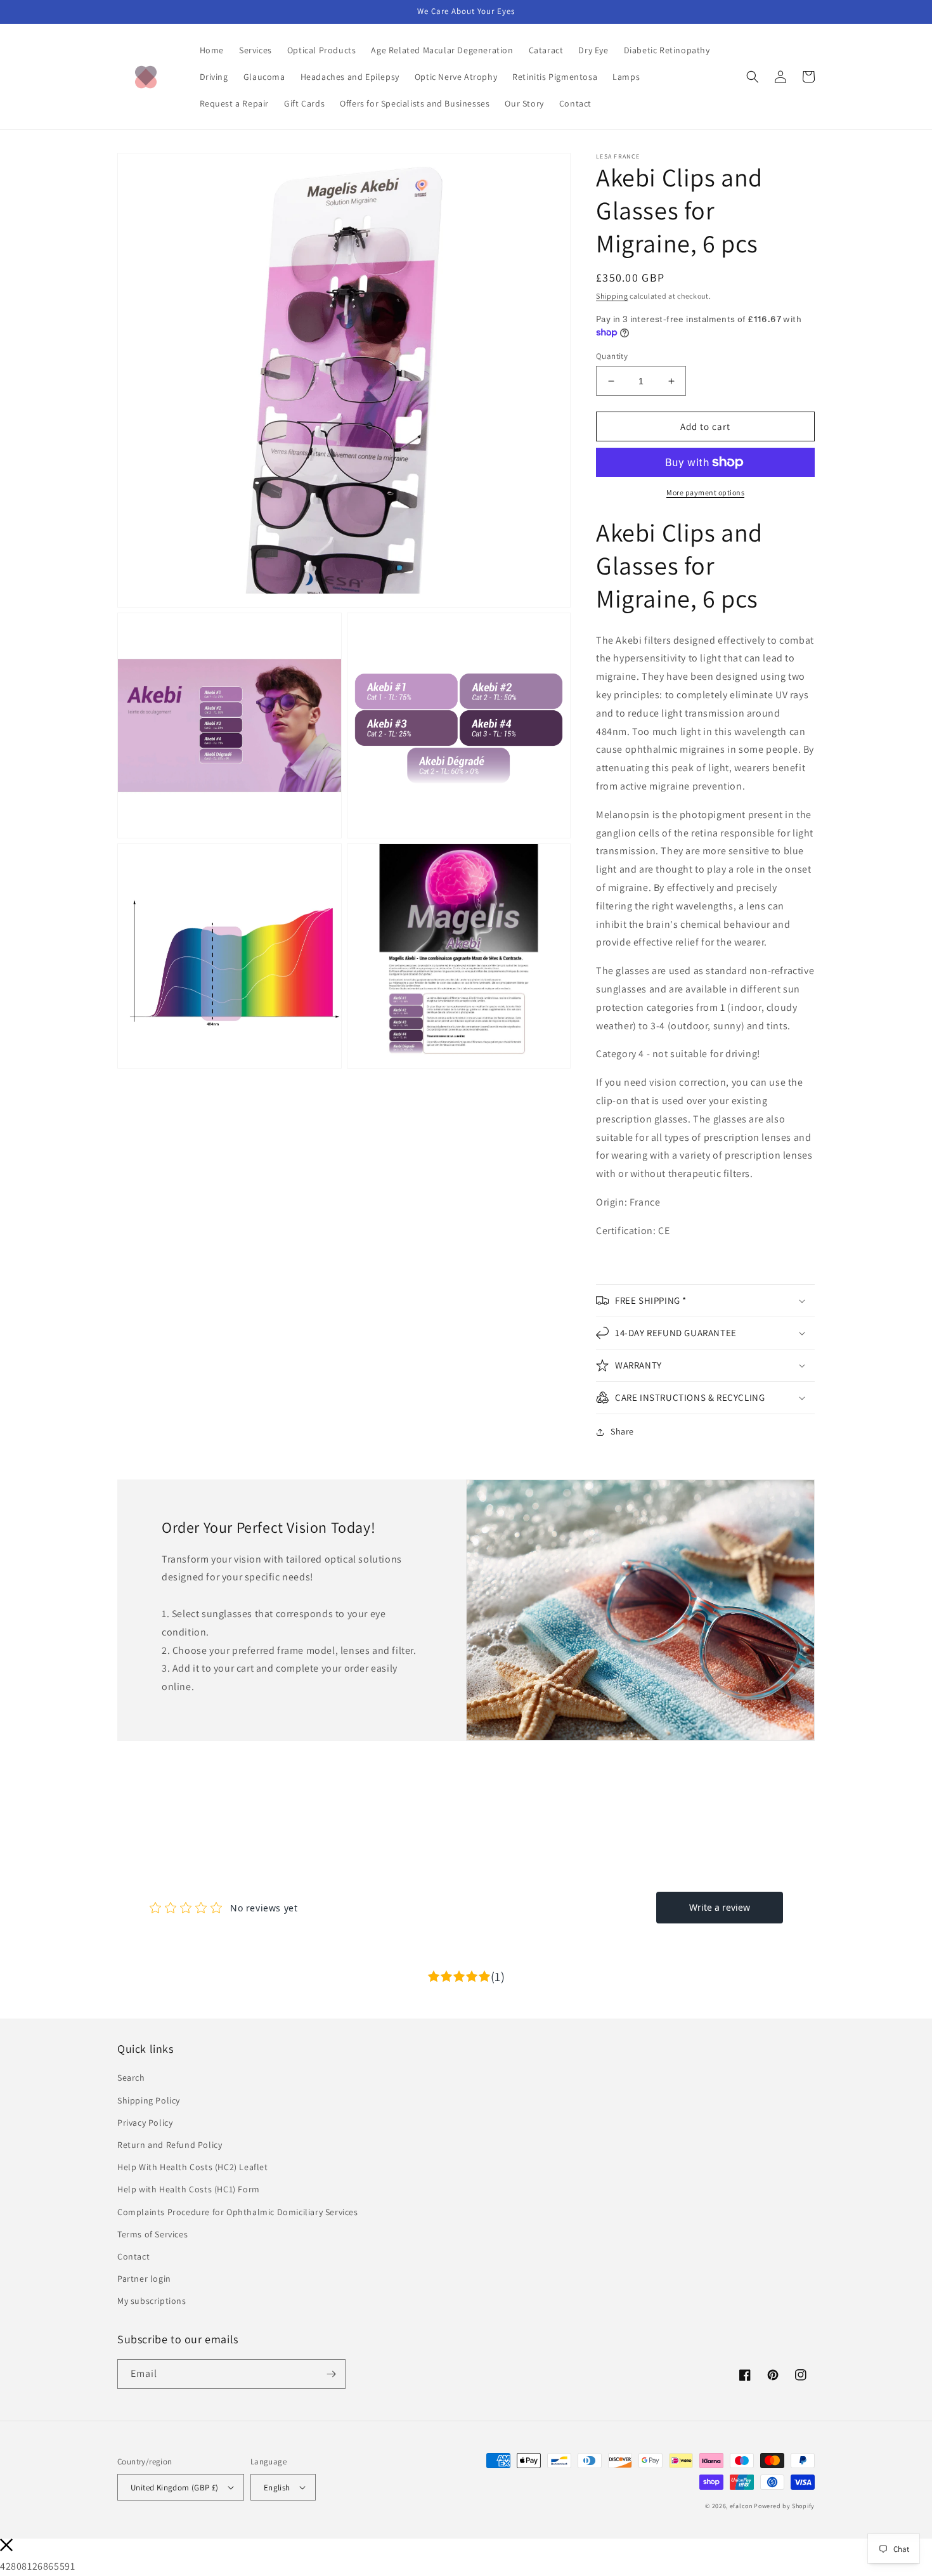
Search (131, 2078)
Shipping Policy (149, 2100)
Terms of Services (152, 2234)
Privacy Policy (145, 2123)
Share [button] (622, 1431)
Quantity (612, 356)
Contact (133, 2256)
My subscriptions (152, 2301)
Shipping (612, 296)
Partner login (144, 2279)
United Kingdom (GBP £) (175, 2488)
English (277, 2488)
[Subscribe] (331, 2374)
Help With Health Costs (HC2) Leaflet (193, 2167)
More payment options (705, 492)
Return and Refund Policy (170, 2145)
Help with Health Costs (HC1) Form (189, 2189)
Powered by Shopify (784, 2506)
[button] (753, 77)
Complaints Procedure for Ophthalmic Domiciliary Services (238, 2212)
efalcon (741, 2506)
